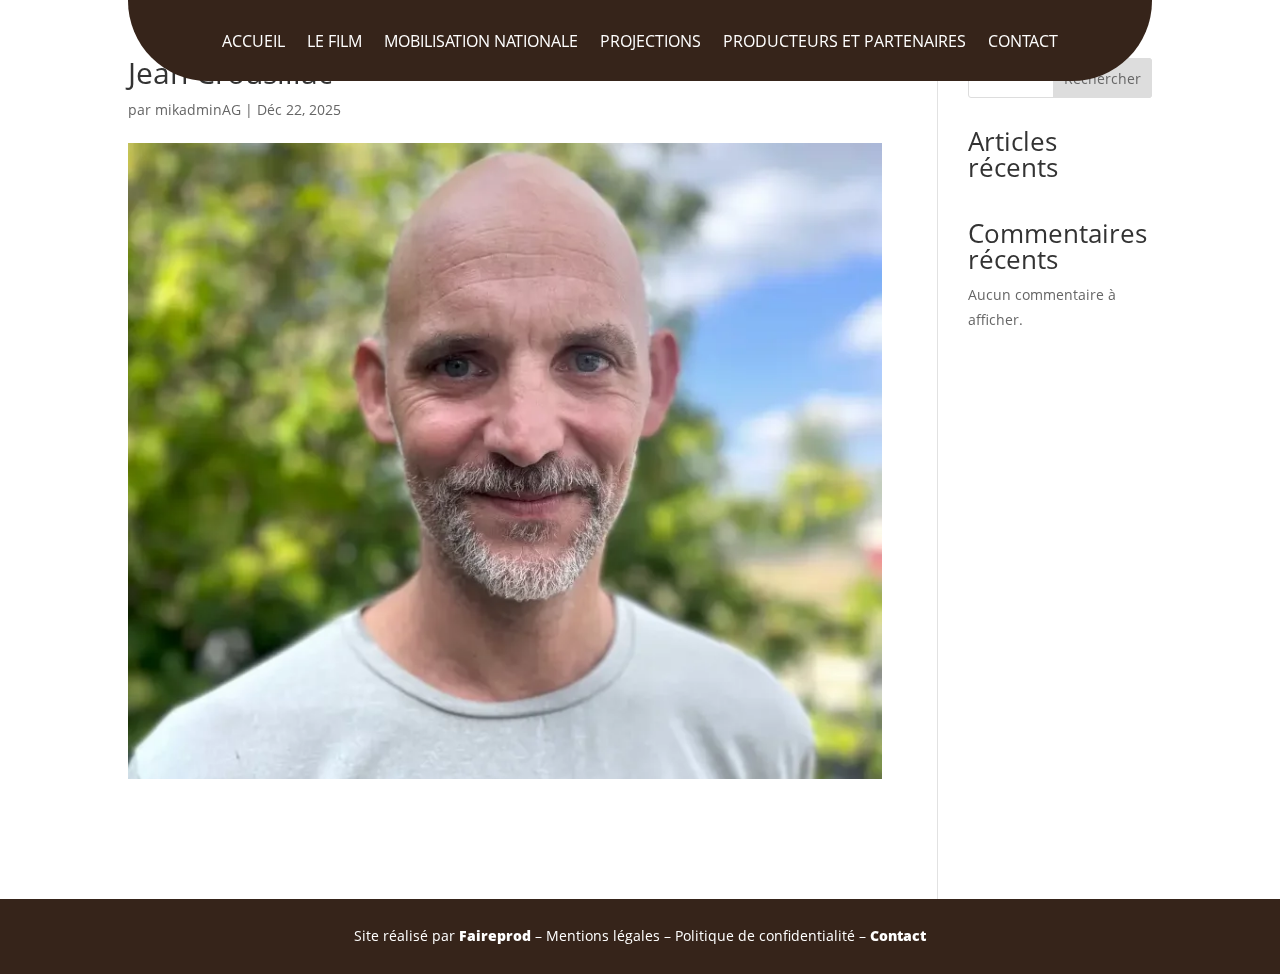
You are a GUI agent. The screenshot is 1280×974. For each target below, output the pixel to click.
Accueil (253, 43)
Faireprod (495, 935)
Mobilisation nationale (481, 43)
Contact (1023, 43)
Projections (650, 43)
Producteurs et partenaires (844, 43)
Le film (334, 43)
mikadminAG (198, 109)
